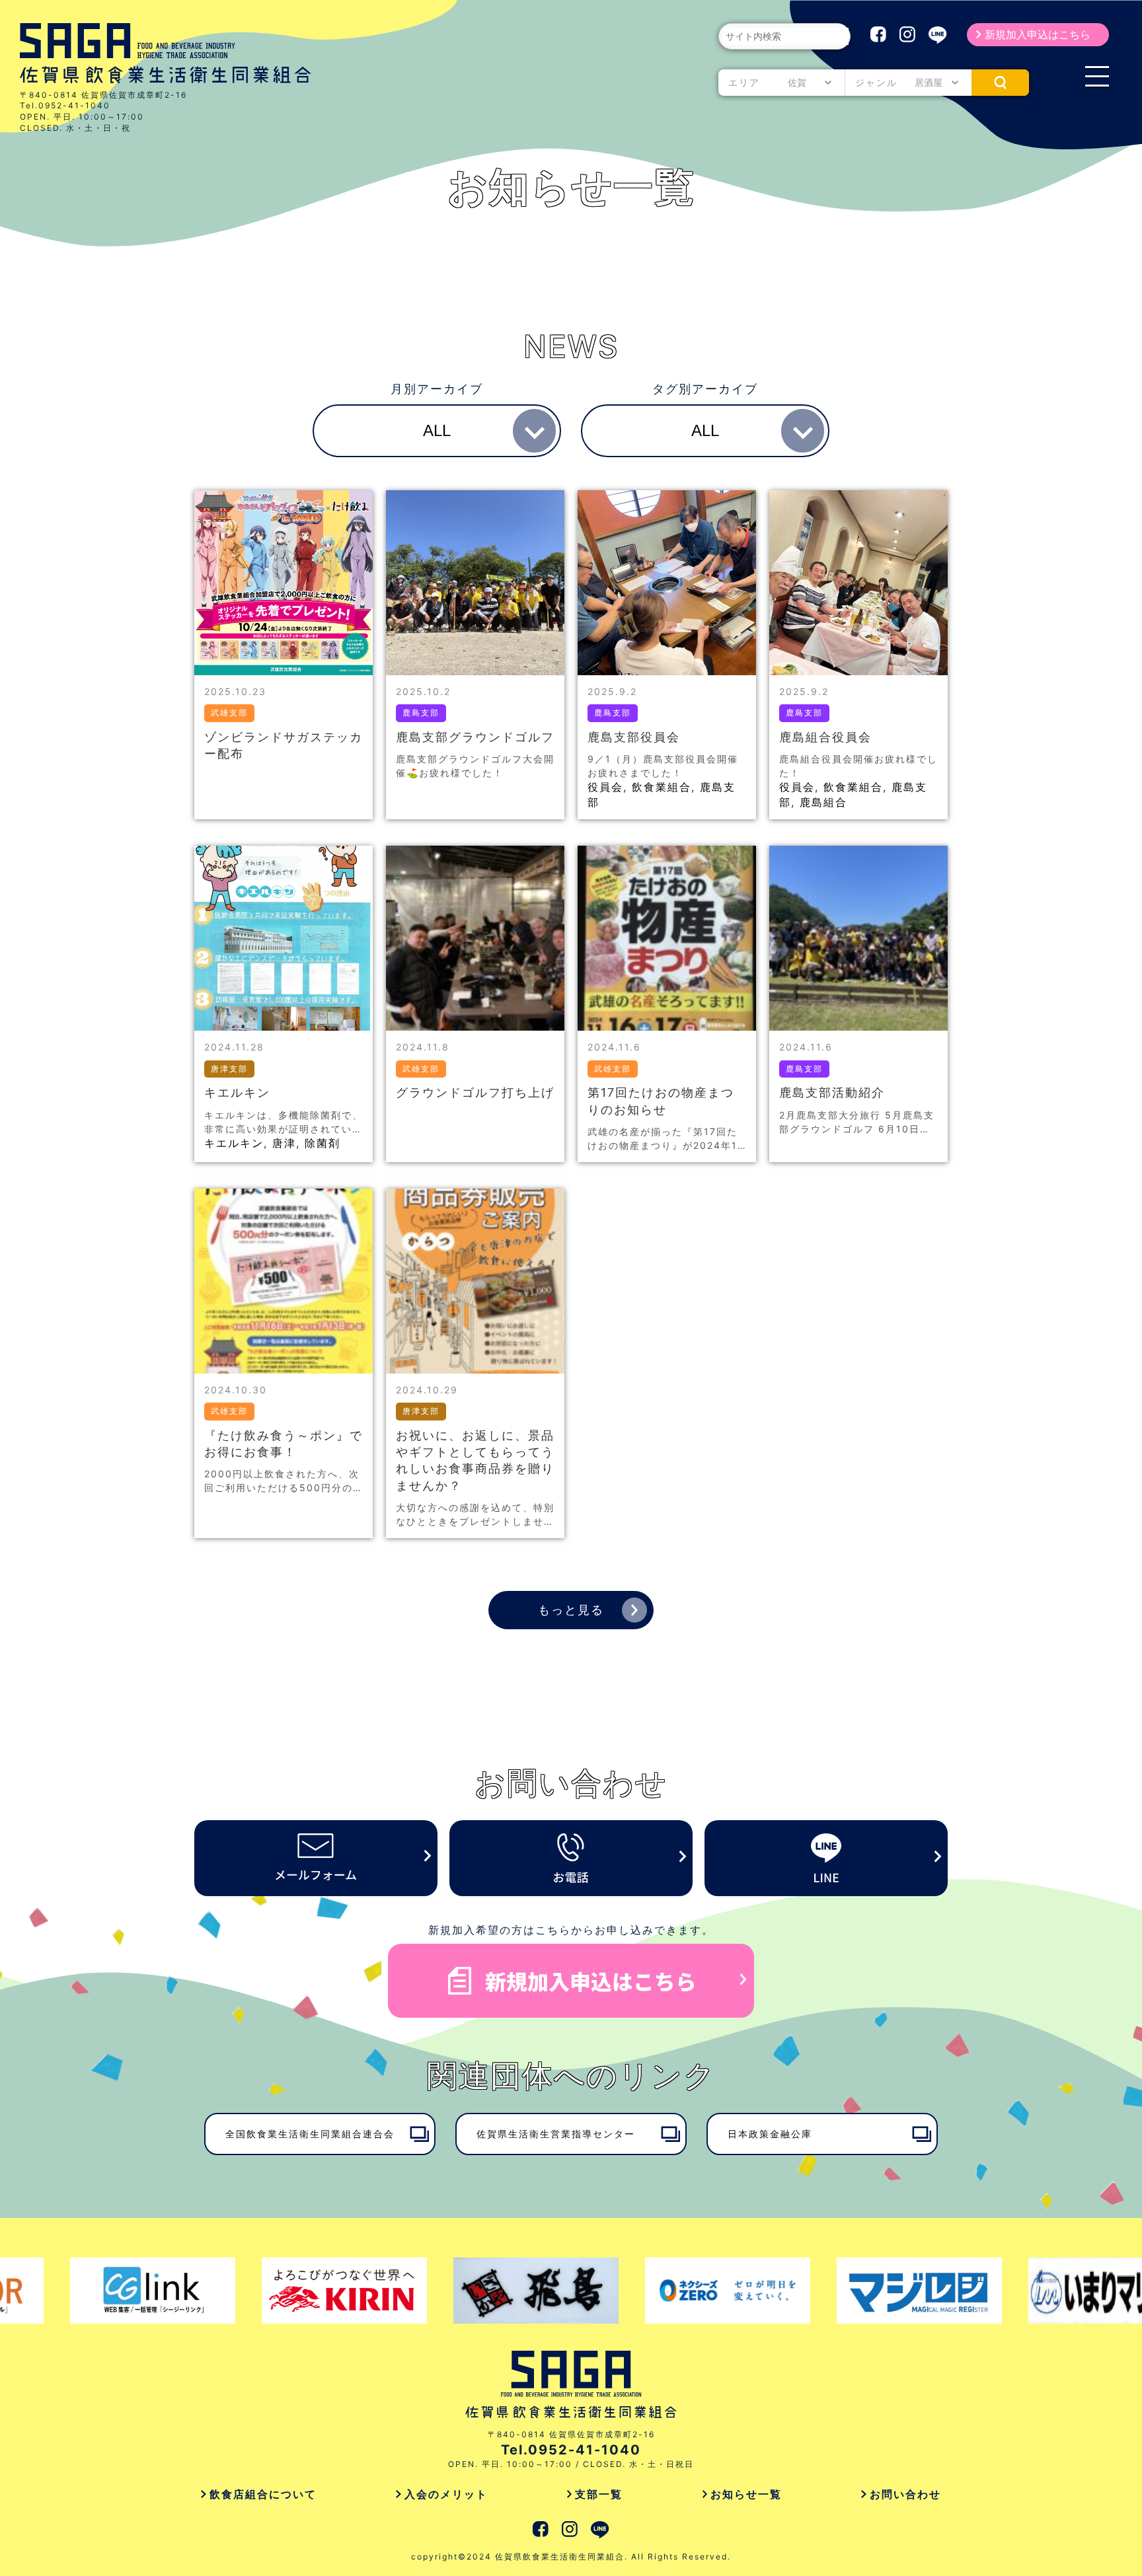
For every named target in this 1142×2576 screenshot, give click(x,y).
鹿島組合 (823, 802)
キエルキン (234, 1143)
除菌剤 (323, 1143)
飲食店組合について (263, 2494)
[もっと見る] (634, 1610)
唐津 (284, 1143)
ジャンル (876, 82)
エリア (744, 82)
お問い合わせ (905, 2494)
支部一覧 (599, 2494)
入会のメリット (446, 2494)
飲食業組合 (662, 787)
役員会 (605, 787)
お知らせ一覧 (746, 2494)
